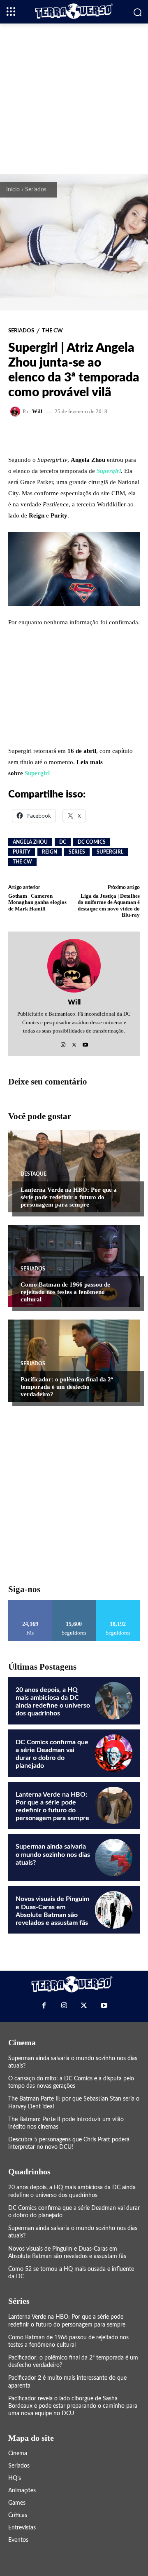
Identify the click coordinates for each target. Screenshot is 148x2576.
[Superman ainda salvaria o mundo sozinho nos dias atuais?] (114, 1857)
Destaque (34, 1174)
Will (37, 411)
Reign (50, 852)
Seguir (74, 1603)
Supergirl (109, 471)
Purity (22, 852)
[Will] (16, 412)
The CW (52, 331)
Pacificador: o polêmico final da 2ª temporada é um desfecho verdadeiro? (67, 1387)
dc (63, 842)
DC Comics (92, 842)
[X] (74, 1043)
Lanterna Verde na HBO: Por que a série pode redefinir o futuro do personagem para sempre (69, 1197)
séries (77, 852)
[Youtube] (85, 1043)
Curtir (30, 1603)
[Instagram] (63, 1043)
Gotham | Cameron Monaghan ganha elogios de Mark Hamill (37, 902)
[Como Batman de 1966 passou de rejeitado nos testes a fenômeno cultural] (74, 1266)
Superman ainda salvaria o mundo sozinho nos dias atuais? (53, 1854)
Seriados (36, 190)
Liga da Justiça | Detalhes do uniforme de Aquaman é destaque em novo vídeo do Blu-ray (109, 906)
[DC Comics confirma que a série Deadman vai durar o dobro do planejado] (114, 1753)
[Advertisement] (74, 98)
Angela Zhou (30, 842)
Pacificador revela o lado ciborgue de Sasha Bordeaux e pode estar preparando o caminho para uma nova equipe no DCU (73, 2406)
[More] (109, 435)
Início (13, 190)
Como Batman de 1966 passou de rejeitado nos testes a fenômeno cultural (65, 1292)
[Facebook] (44, 2005)
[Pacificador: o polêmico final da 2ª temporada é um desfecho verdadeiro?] (74, 1361)
